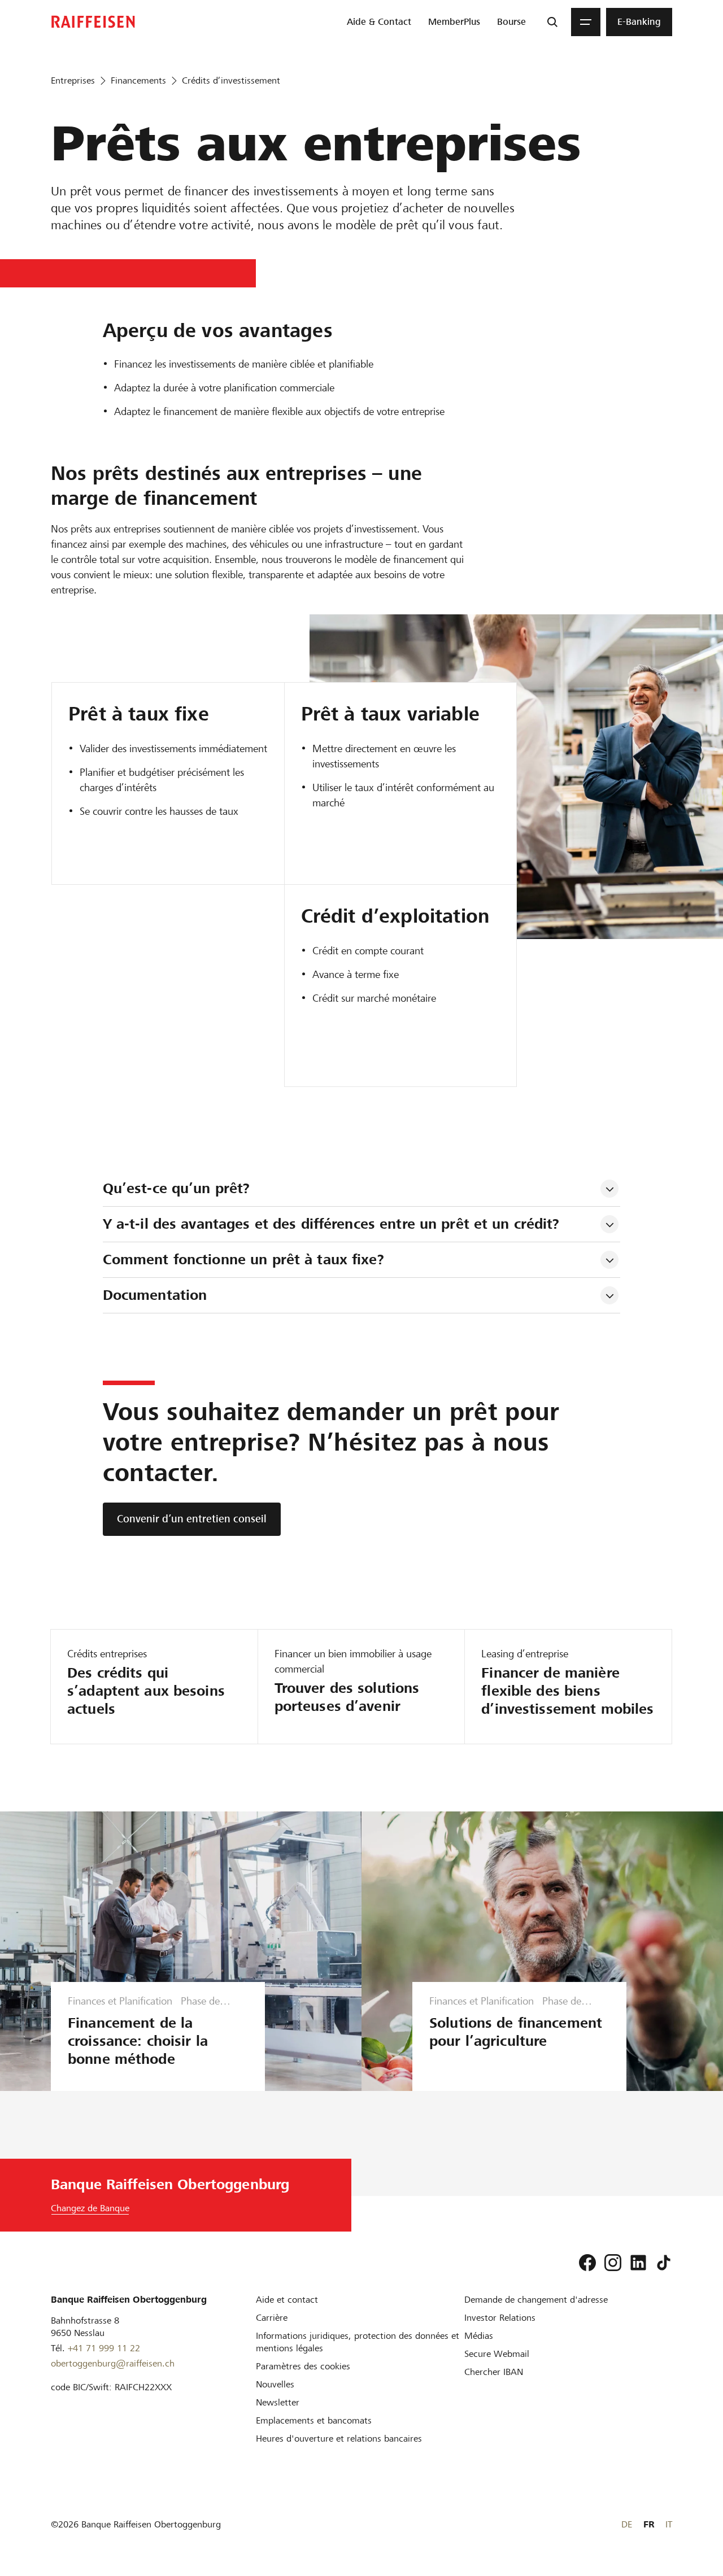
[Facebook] (587, 2263)
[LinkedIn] (638, 2263)
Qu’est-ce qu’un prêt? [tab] (177, 1188)
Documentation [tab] (155, 1295)
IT (669, 2524)
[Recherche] (552, 22)
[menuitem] (379, 22)
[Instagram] (613, 2263)
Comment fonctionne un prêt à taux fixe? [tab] (243, 1259)
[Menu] (586, 22)
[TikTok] (664, 2263)
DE (627, 2524)
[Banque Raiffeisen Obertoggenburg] (93, 22)
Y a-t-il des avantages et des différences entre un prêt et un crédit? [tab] (331, 1224)
